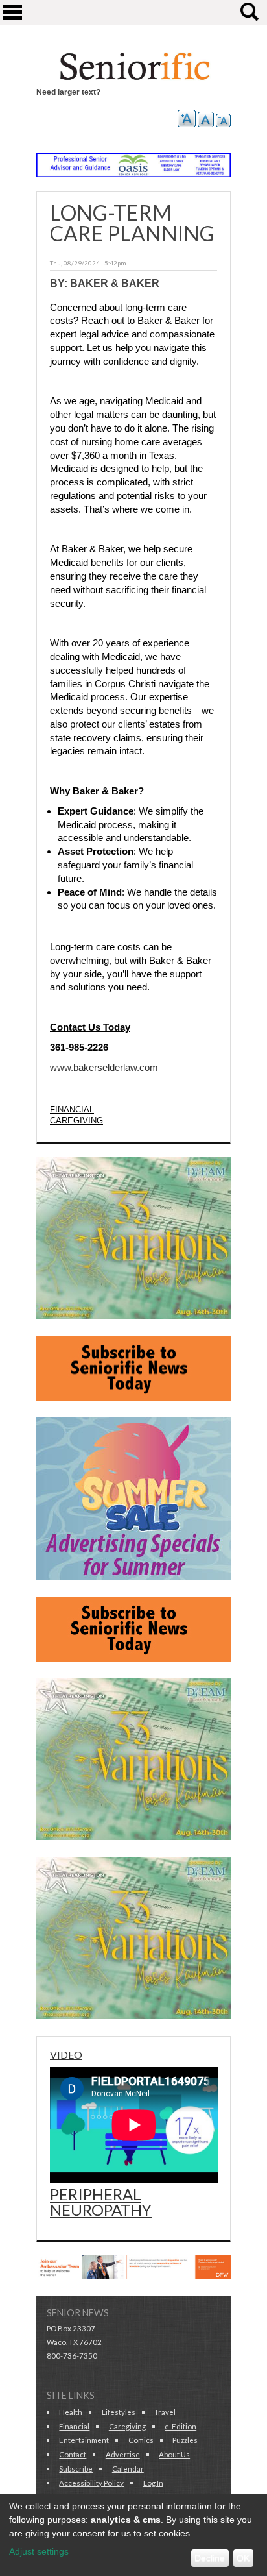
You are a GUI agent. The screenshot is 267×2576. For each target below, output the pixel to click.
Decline (210, 2558)
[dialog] (133, 2535)
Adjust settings (39, 2551)
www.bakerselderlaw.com (104, 1068)
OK (243, 2558)
